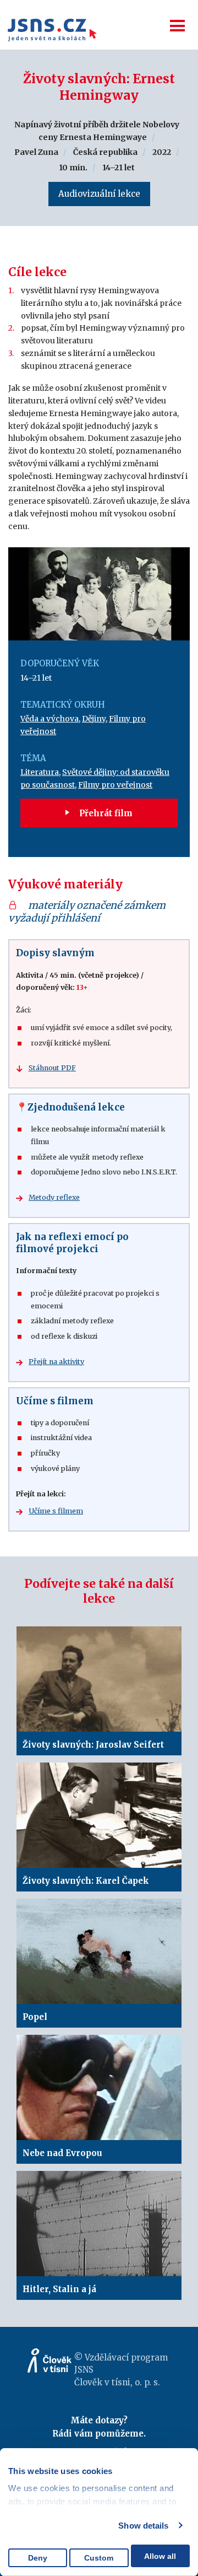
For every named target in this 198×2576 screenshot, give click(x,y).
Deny (38, 2558)
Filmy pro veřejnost (115, 785)
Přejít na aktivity (56, 1362)
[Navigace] (177, 26)
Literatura (40, 772)
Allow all (160, 2556)
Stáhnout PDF (52, 1068)
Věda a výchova (50, 719)
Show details (143, 2526)
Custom (99, 2558)
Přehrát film (105, 813)
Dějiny (94, 719)
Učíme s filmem (56, 1511)
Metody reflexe (54, 1197)
